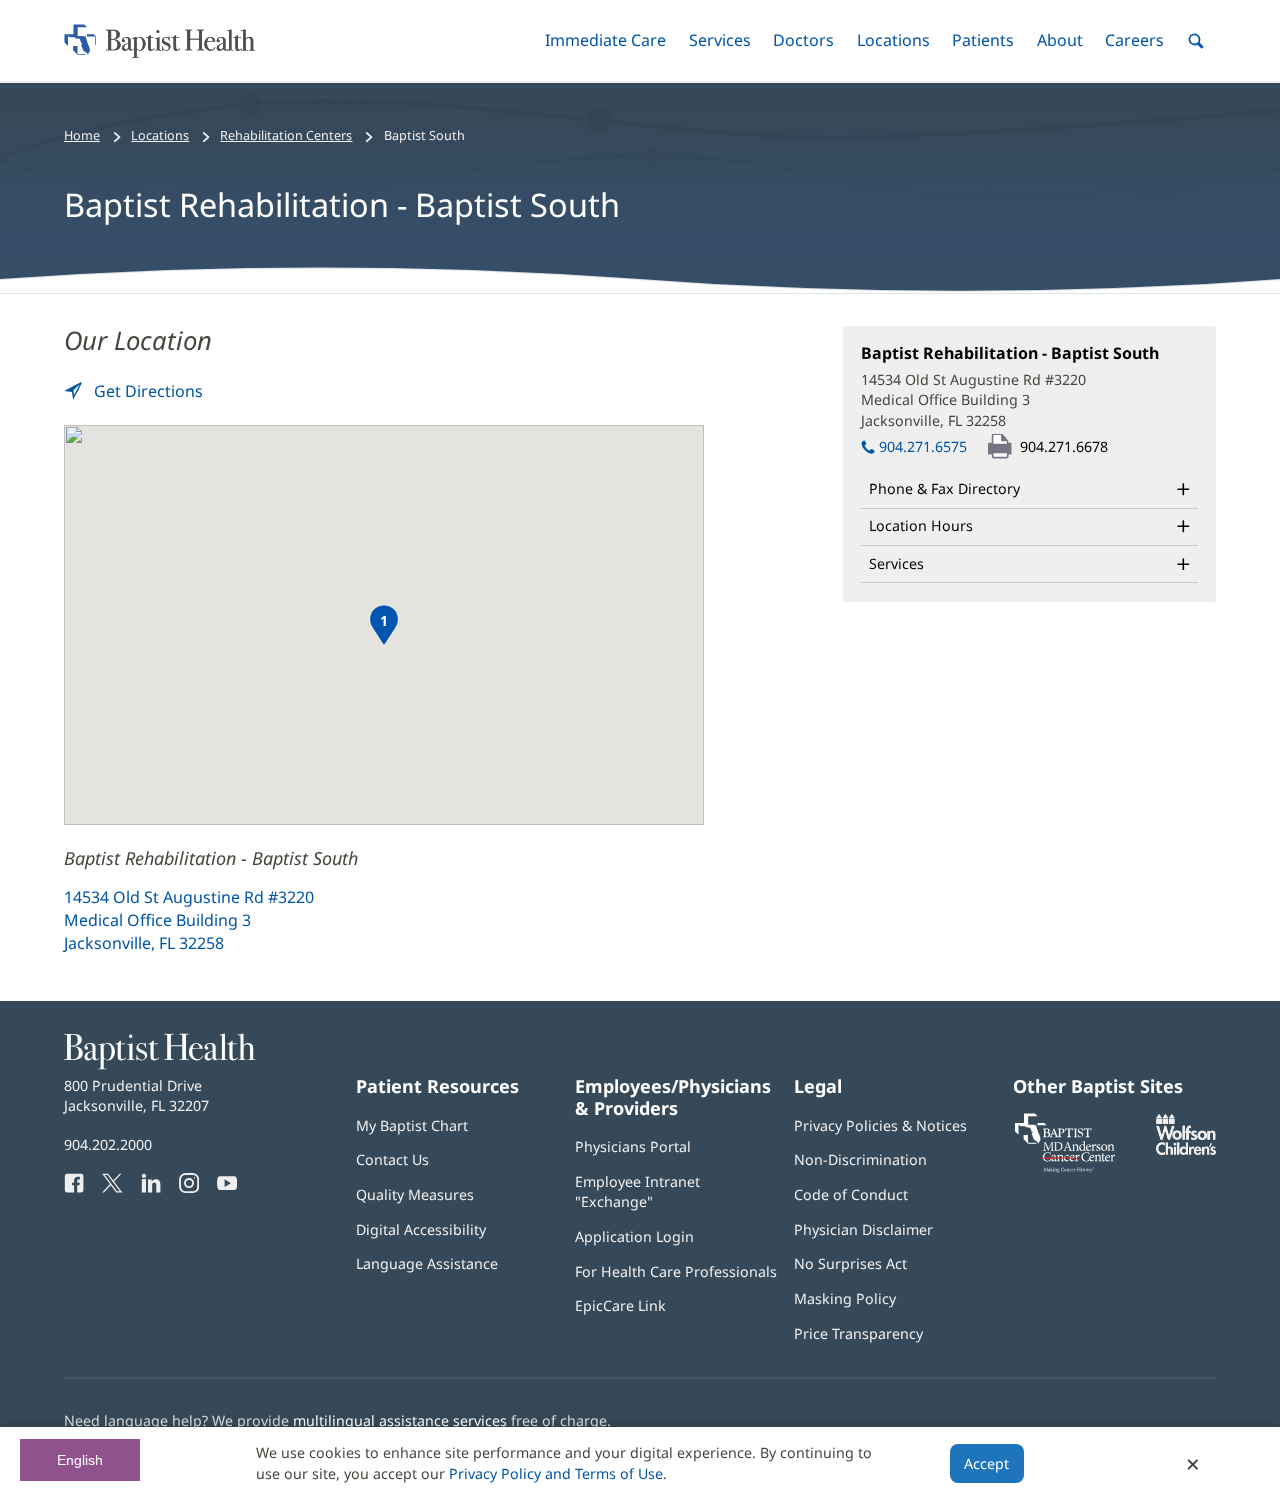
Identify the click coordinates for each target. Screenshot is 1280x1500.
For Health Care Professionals (676, 1271)
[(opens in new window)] (1186, 1149)
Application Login (634, 1236)
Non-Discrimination (860, 1159)
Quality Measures (415, 1194)
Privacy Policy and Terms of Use (556, 1473)
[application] (384, 625)
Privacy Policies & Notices (880, 1125)
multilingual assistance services (400, 1420)
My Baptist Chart (412, 1125)
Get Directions (146, 391)
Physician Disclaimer (863, 1229)
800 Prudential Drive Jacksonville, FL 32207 (136, 1095)
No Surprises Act (850, 1263)
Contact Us (392, 1159)
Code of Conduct (851, 1194)
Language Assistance (427, 1263)
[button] (605, 40)
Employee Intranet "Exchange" (637, 1191)
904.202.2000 (108, 1144)
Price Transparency (858, 1333)
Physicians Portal (633, 1146)
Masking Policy (845, 1298)
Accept (986, 1463)
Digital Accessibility (421, 1229)
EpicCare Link (620, 1305)
